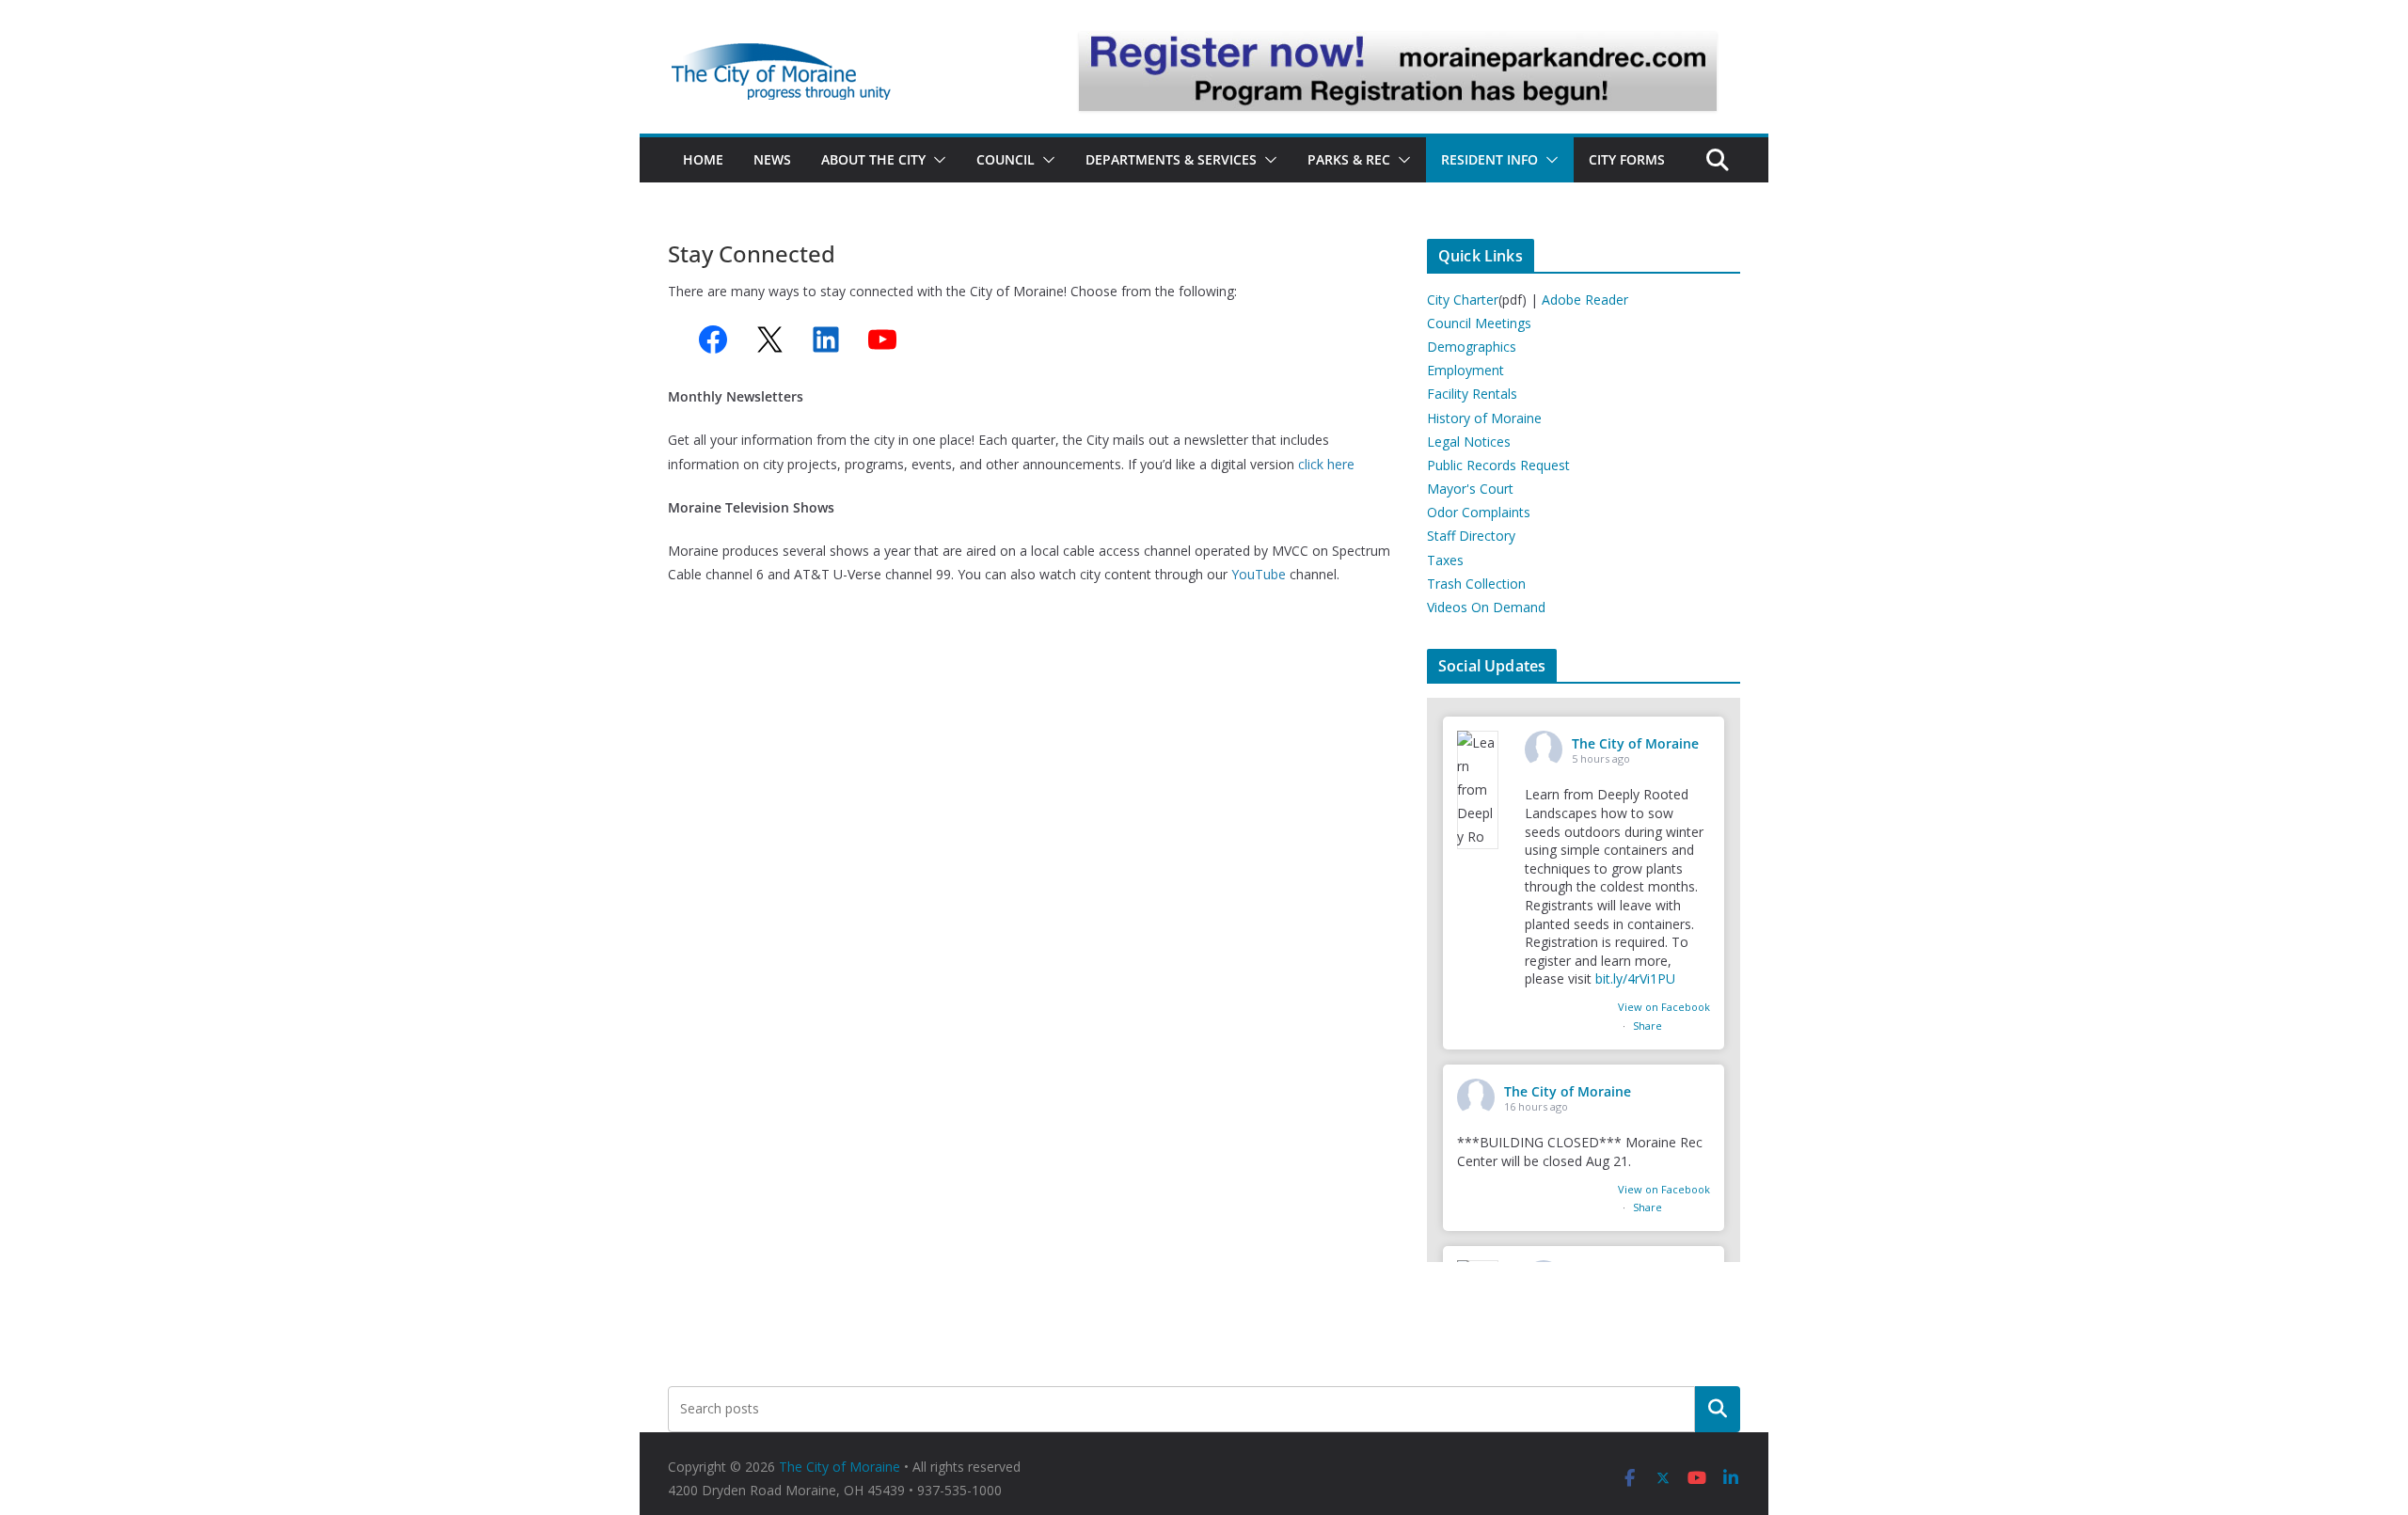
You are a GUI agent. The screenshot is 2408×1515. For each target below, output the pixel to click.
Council (1006, 159)
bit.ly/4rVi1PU (1635, 978)
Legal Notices (1469, 442)
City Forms (1627, 159)
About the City (873, 159)
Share (1648, 1026)
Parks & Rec (1349, 159)
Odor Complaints (1479, 512)
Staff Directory (1471, 536)
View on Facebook (1664, 1007)
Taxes (1445, 560)
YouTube (1259, 574)
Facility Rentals (1472, 394)
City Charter (1463, 300)
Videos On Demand (1486, 607)
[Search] (1718, 1409)
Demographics (1472, 347)
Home (703, 159)
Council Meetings (1479, 323)
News (772, 159)
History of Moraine (1484, 418)
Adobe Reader (1585, 300)
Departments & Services (1171, 159)
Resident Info (1489, 159)
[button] (936, 160)
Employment (1465, 370)
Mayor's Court (1470, 489)
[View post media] (1478, 790)
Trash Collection (1476, 584)
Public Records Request (1498, 465)
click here (1328, 464)
